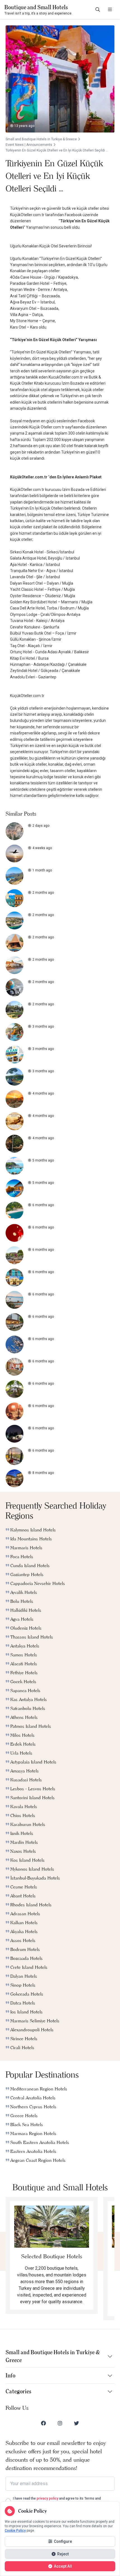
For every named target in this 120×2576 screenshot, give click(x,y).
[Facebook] (44, 2423)
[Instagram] (60, 2423)
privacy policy (47, 2498)
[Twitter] (76, 2423)
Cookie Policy (15, 2531)
